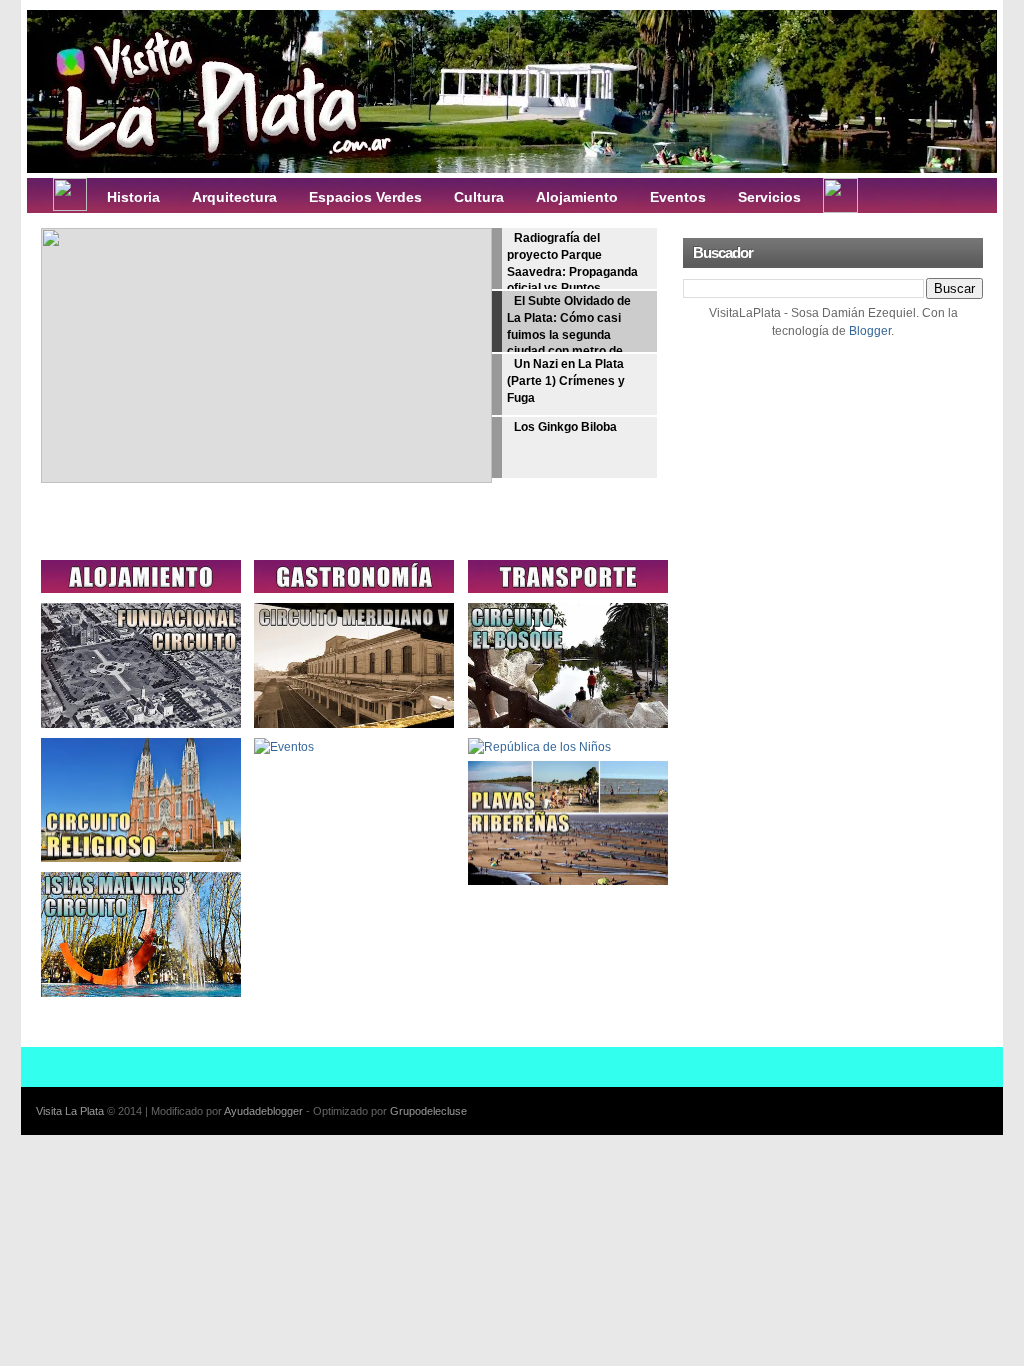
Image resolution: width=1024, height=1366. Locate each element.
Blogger (870, 331)
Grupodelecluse (428, 1111)
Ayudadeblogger (263, 1111)
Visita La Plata (70, 1111)
